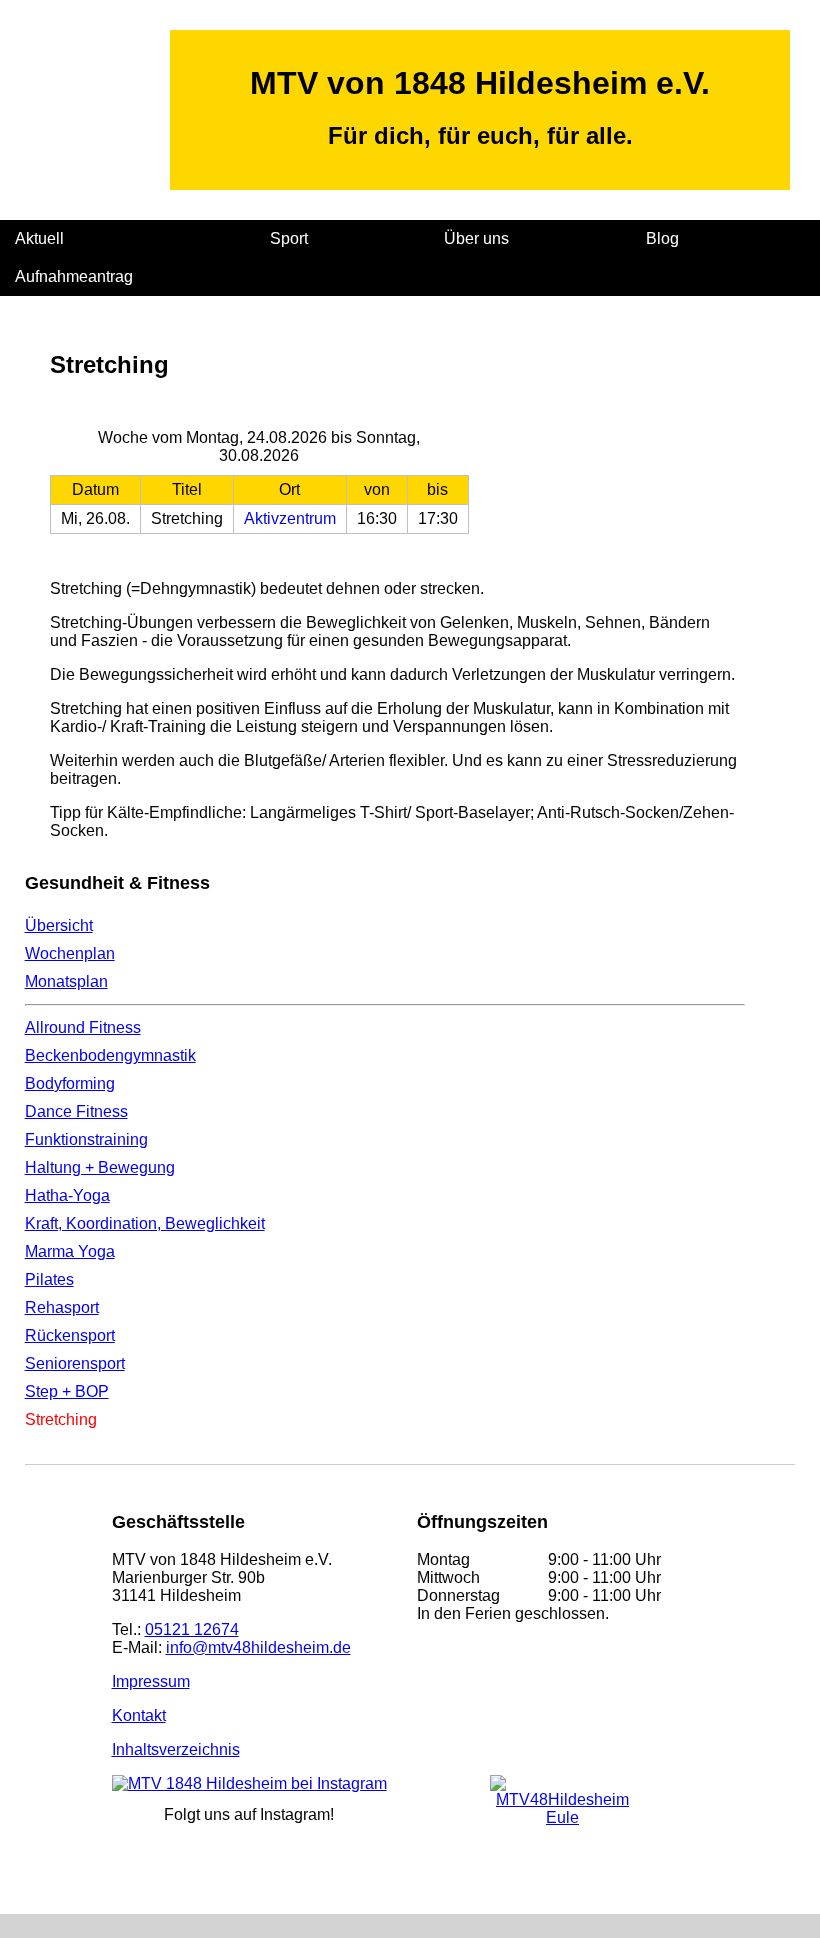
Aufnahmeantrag (74, 276)
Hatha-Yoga (67, 1195)
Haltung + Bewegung (100, 1167)
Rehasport (62, 1307)
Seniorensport (75, 1363)
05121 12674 (192, 1629)
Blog (662, 238)
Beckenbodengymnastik (110, 1055)
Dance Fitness (76, 1111)
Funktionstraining (86, 1139)
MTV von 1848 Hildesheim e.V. (480, 83)
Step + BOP (67, 1391)
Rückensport (70, 1335)
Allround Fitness (83, 1027)
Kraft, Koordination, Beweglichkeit (145, 1223)
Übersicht (59, 925)
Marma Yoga (70, 1251)
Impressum (151, 1681)
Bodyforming (70, 1083)
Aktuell (39, 238)
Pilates (49, 1279)
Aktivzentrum (290, 518)
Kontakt (139, 1715)
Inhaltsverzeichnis (176, 1749)
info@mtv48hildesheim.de (258, 1647)
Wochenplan (70, 953)
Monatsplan (66, 981)
